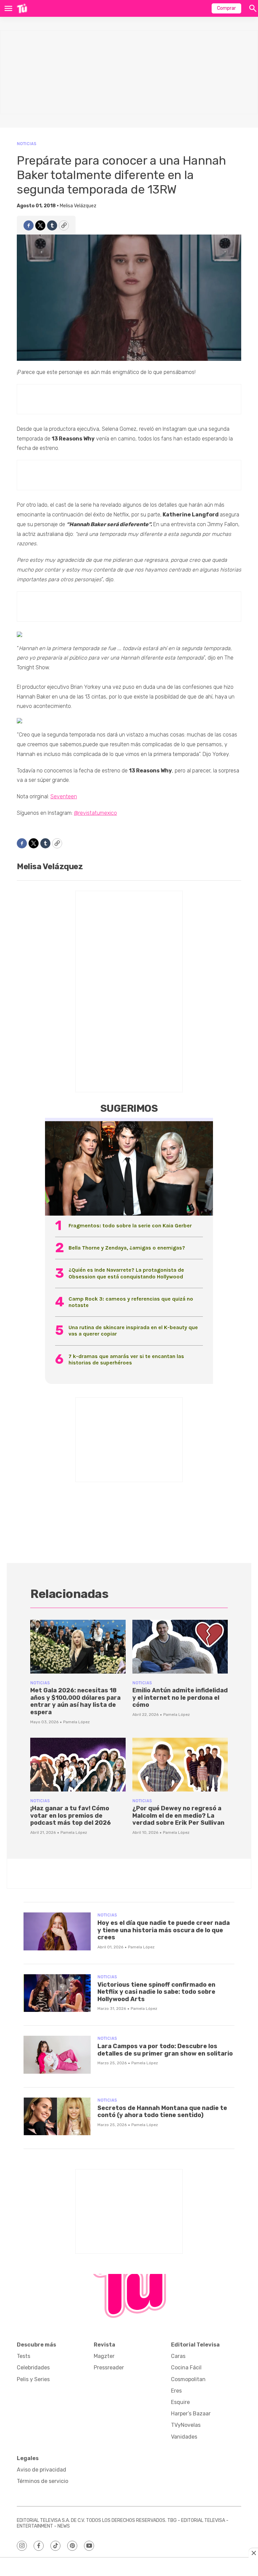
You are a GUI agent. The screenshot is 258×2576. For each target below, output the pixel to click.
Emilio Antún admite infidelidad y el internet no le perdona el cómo (180, 1698)
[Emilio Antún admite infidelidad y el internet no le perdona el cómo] (180, 1647)
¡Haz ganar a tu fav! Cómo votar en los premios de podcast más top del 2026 (71, 1815)
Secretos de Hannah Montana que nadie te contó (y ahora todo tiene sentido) (162, 2112)
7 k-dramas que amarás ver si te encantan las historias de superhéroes (126, 1359)
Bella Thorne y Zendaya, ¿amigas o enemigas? (127, 1248)
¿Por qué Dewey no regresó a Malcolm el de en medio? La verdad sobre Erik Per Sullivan (178, 1815)
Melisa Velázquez (78, 206)
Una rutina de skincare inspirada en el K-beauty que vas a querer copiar (133, 1331)
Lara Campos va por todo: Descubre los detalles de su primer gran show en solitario (165, 2050)
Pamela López (76, 1722)
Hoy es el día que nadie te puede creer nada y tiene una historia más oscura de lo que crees (164, 1930)
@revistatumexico (95, 813)
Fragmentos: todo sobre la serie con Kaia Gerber (130, 1226)
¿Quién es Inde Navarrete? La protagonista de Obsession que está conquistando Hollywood (126, 1273)
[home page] (22, 8)
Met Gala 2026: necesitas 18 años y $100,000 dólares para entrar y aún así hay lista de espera (75, 1701)
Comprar (226, 8)
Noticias (27, 144)
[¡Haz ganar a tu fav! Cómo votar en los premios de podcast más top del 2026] (78, 1765)
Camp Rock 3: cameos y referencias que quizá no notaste (131, 1302)
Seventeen (64, 796)
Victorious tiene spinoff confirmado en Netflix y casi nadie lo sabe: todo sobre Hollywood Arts (156, 1992)
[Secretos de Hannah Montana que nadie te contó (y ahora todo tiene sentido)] (57, 2117)
